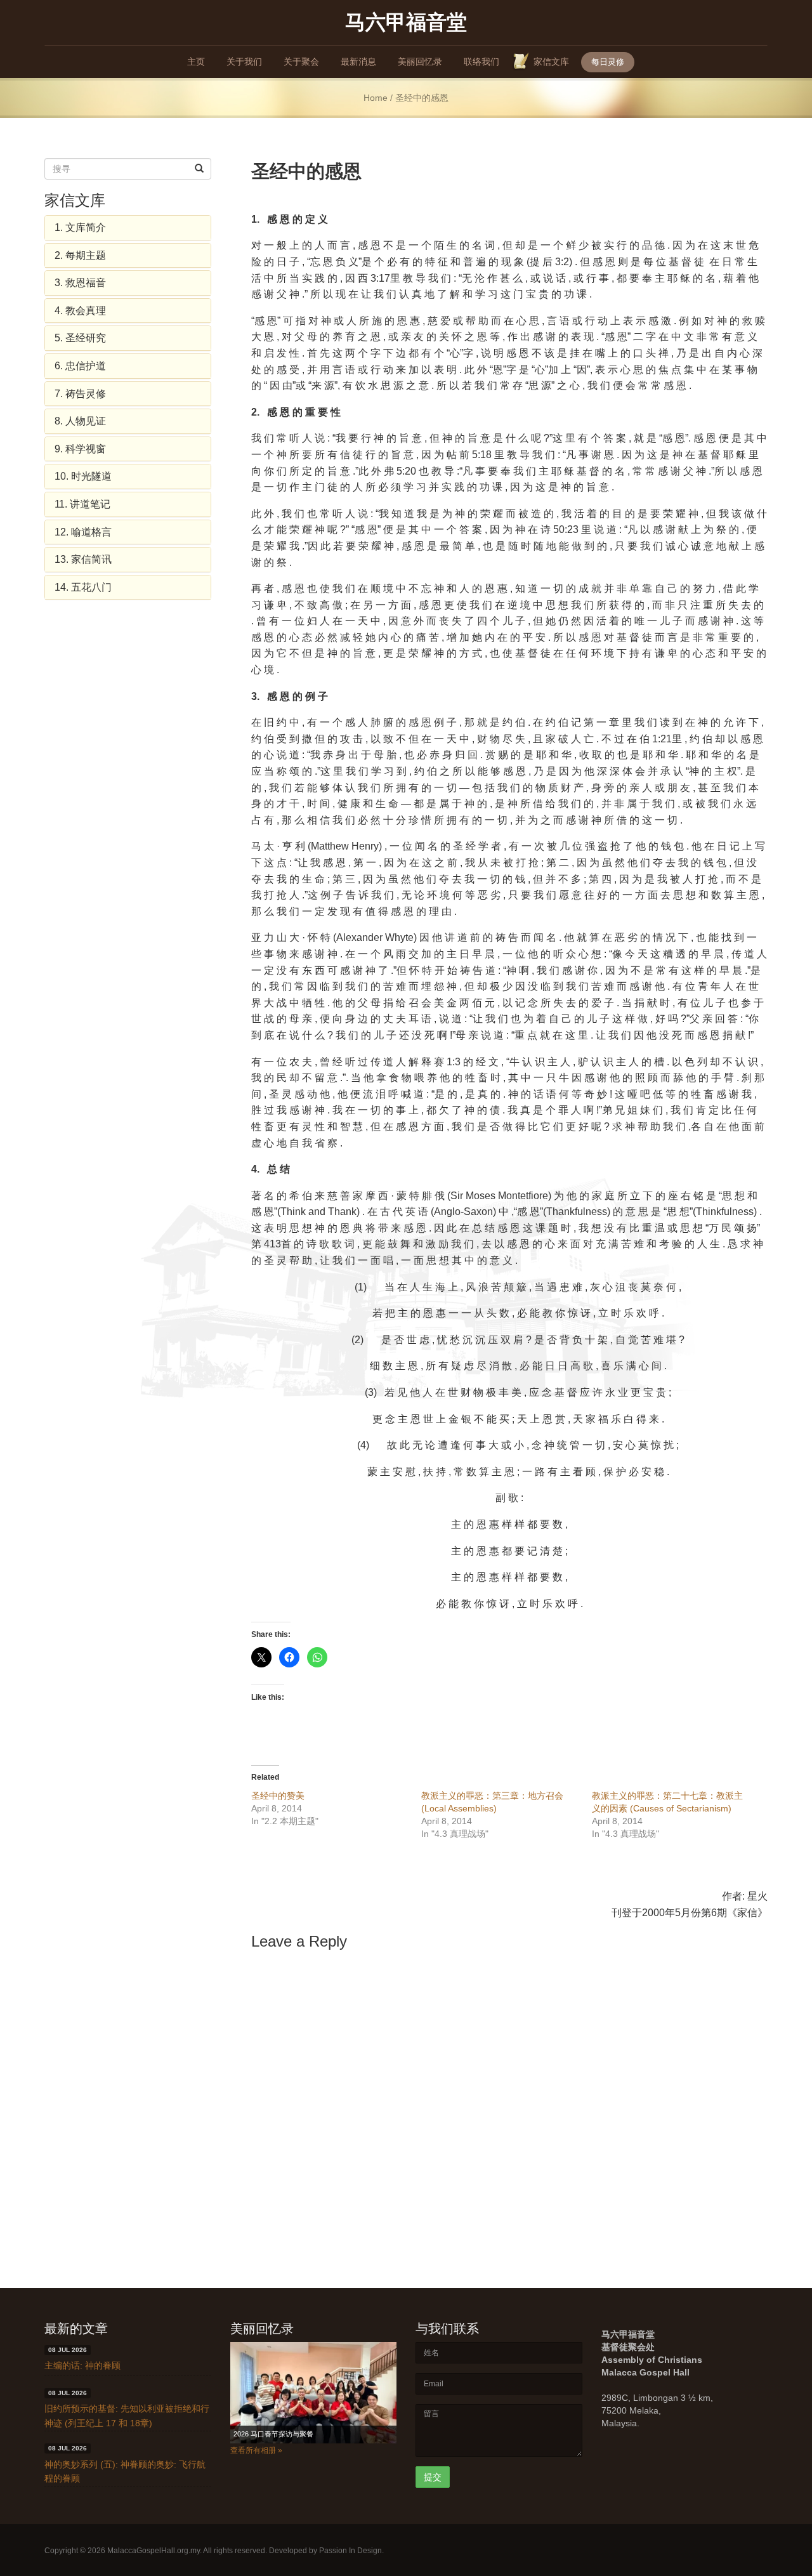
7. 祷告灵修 (80, 394)
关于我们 (244, 62)
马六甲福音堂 (406, 21)
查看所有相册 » (256, 2450)
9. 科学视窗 (80, 449)
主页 (196, 62)
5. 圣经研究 (80, 338)
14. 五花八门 (83, 587)
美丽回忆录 (420, 62)
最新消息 (358, 62)
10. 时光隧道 (83, 476)
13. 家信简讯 (83, 559)
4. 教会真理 (80, 311)
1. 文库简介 (80, 227)
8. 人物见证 (80, 421)
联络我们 (481, 62)
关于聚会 (301, 62)
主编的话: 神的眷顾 (82, 2365)
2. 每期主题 (80, 255)
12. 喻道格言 (83, 532)
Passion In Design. (351, 2551)
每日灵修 (608, 62)
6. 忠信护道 (80, 366)
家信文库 (551, 62)
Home (376, 98)
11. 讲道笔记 (82, 504)
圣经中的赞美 (278, 1796)
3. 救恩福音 (80, 283)
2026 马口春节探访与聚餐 (273, 2434)
